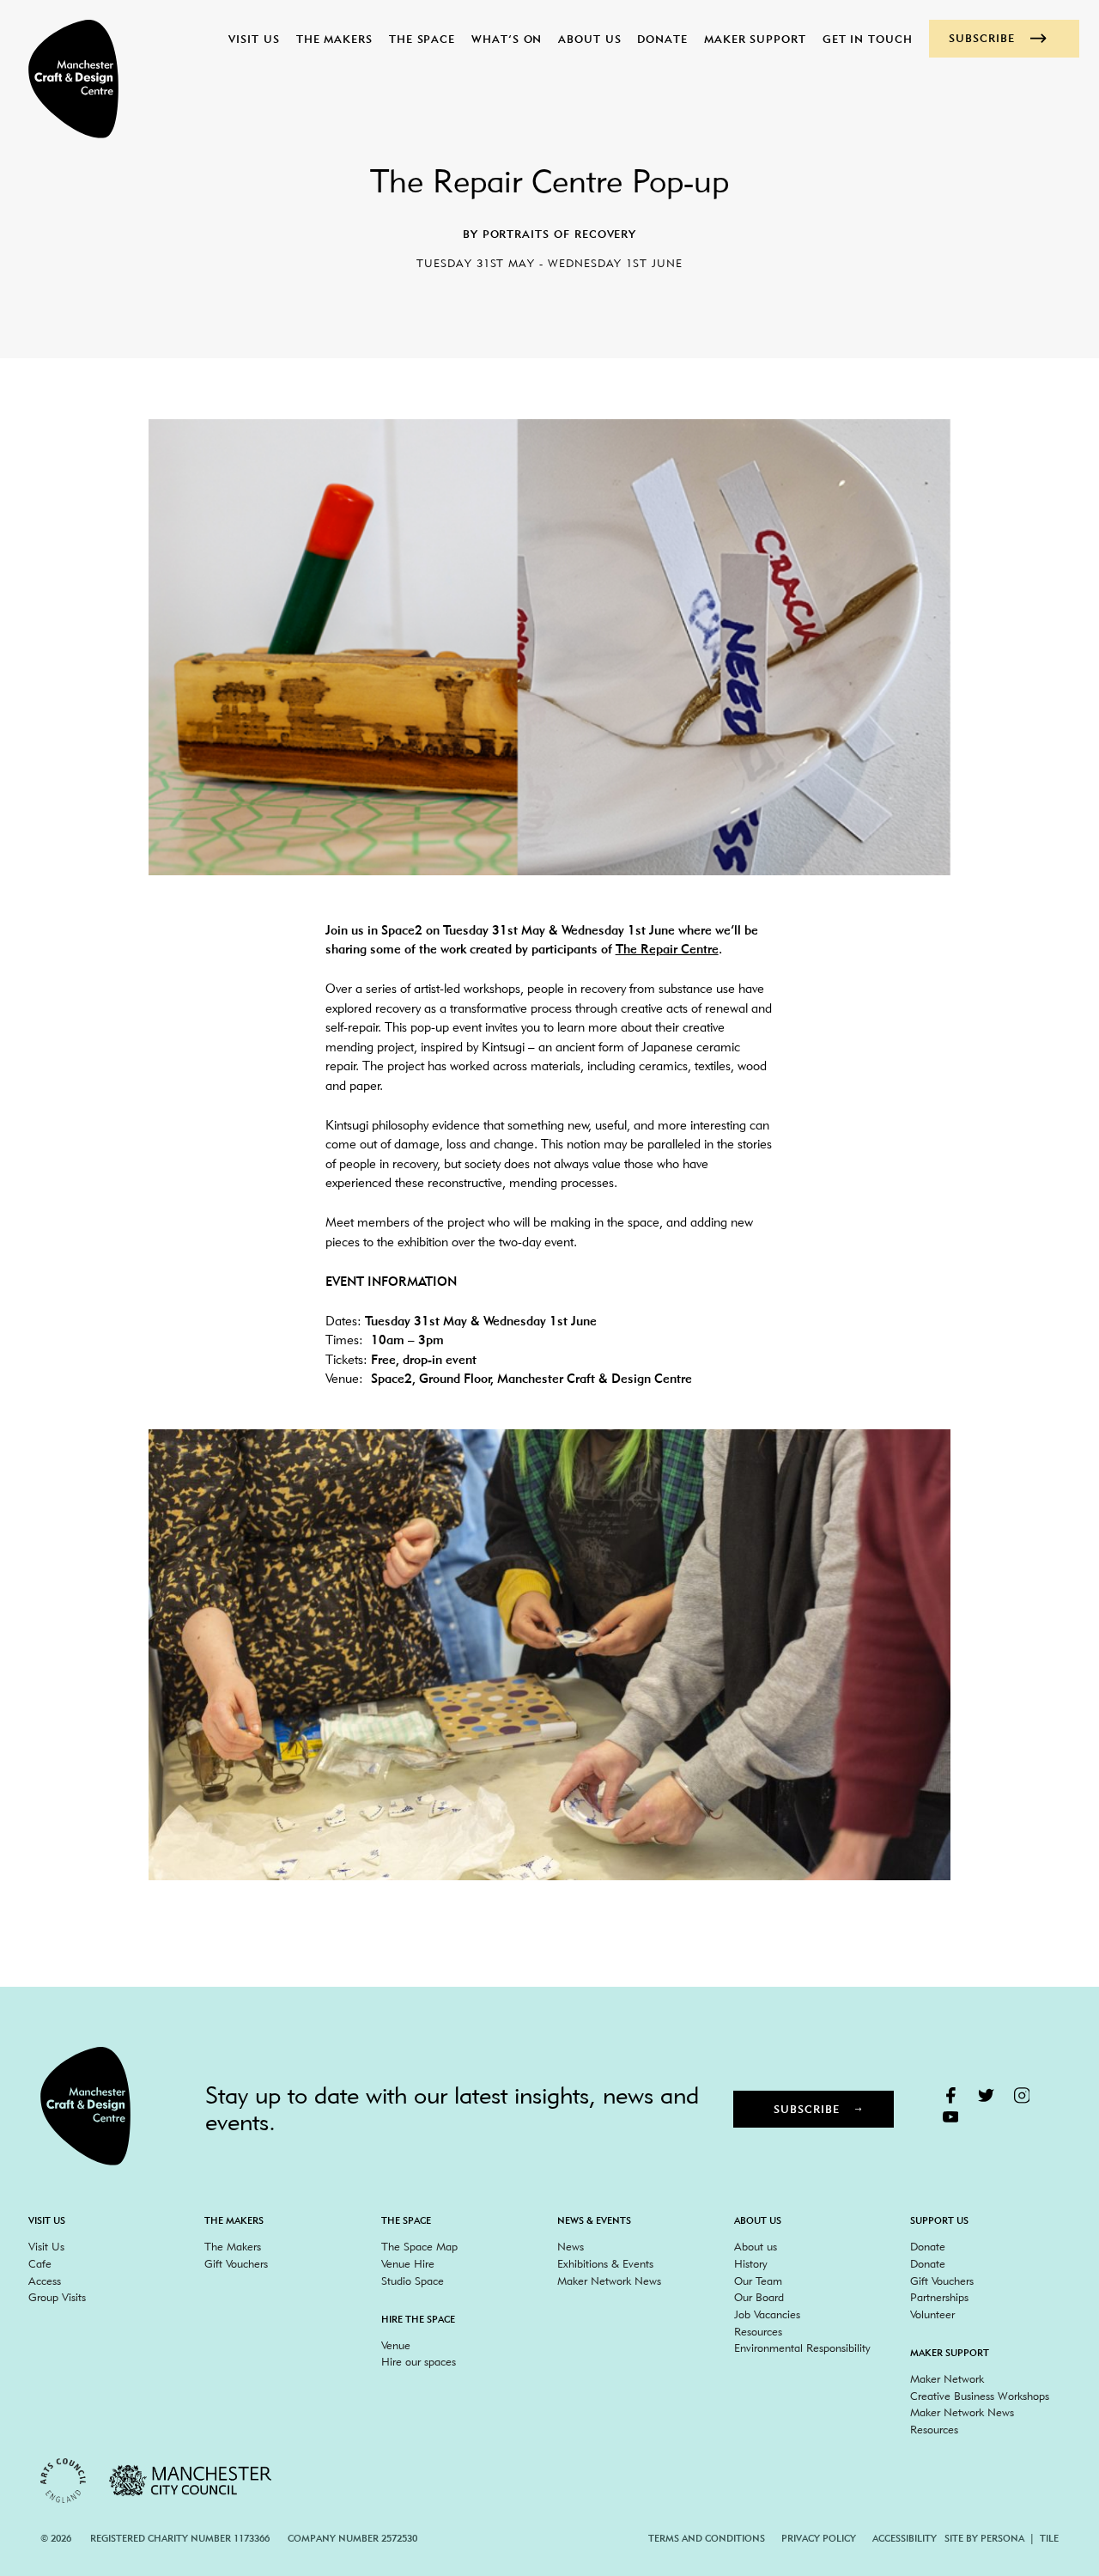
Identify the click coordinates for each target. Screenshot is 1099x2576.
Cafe (40, 2263)
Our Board (759, 2297)
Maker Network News (609, 2281)
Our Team (758, 2281)
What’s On (507, 39)
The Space (422, 39)
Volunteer (932, 2314)
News (571, 2246)
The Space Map (419, 2246)
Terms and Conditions (707, 2538)
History (751, 2263)
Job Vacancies (767, 2314)
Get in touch (868, 39)
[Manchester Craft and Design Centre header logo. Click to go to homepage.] (65, 79)
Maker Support (755, 39)
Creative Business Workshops (980, 2396)
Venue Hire (408, 2263)
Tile (1049, 2538)
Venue (396, 2345)
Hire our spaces (419, 2361)
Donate (662, 39)
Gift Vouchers (236, 2263)
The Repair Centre (667, 949)
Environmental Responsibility (802, 2348)
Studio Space (413, 2281)
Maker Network (947, 2378)
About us (590, 39)
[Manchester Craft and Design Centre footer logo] (85, 2106)
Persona (1002, 2538)
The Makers (334, 39)
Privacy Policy (819, 2538)
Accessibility (905, 2538)
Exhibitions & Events (605, 2263)
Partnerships (939, 2297)
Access (45, 2281)
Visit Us (254, 39)
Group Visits (57, 2297)
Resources (758, 2331)
